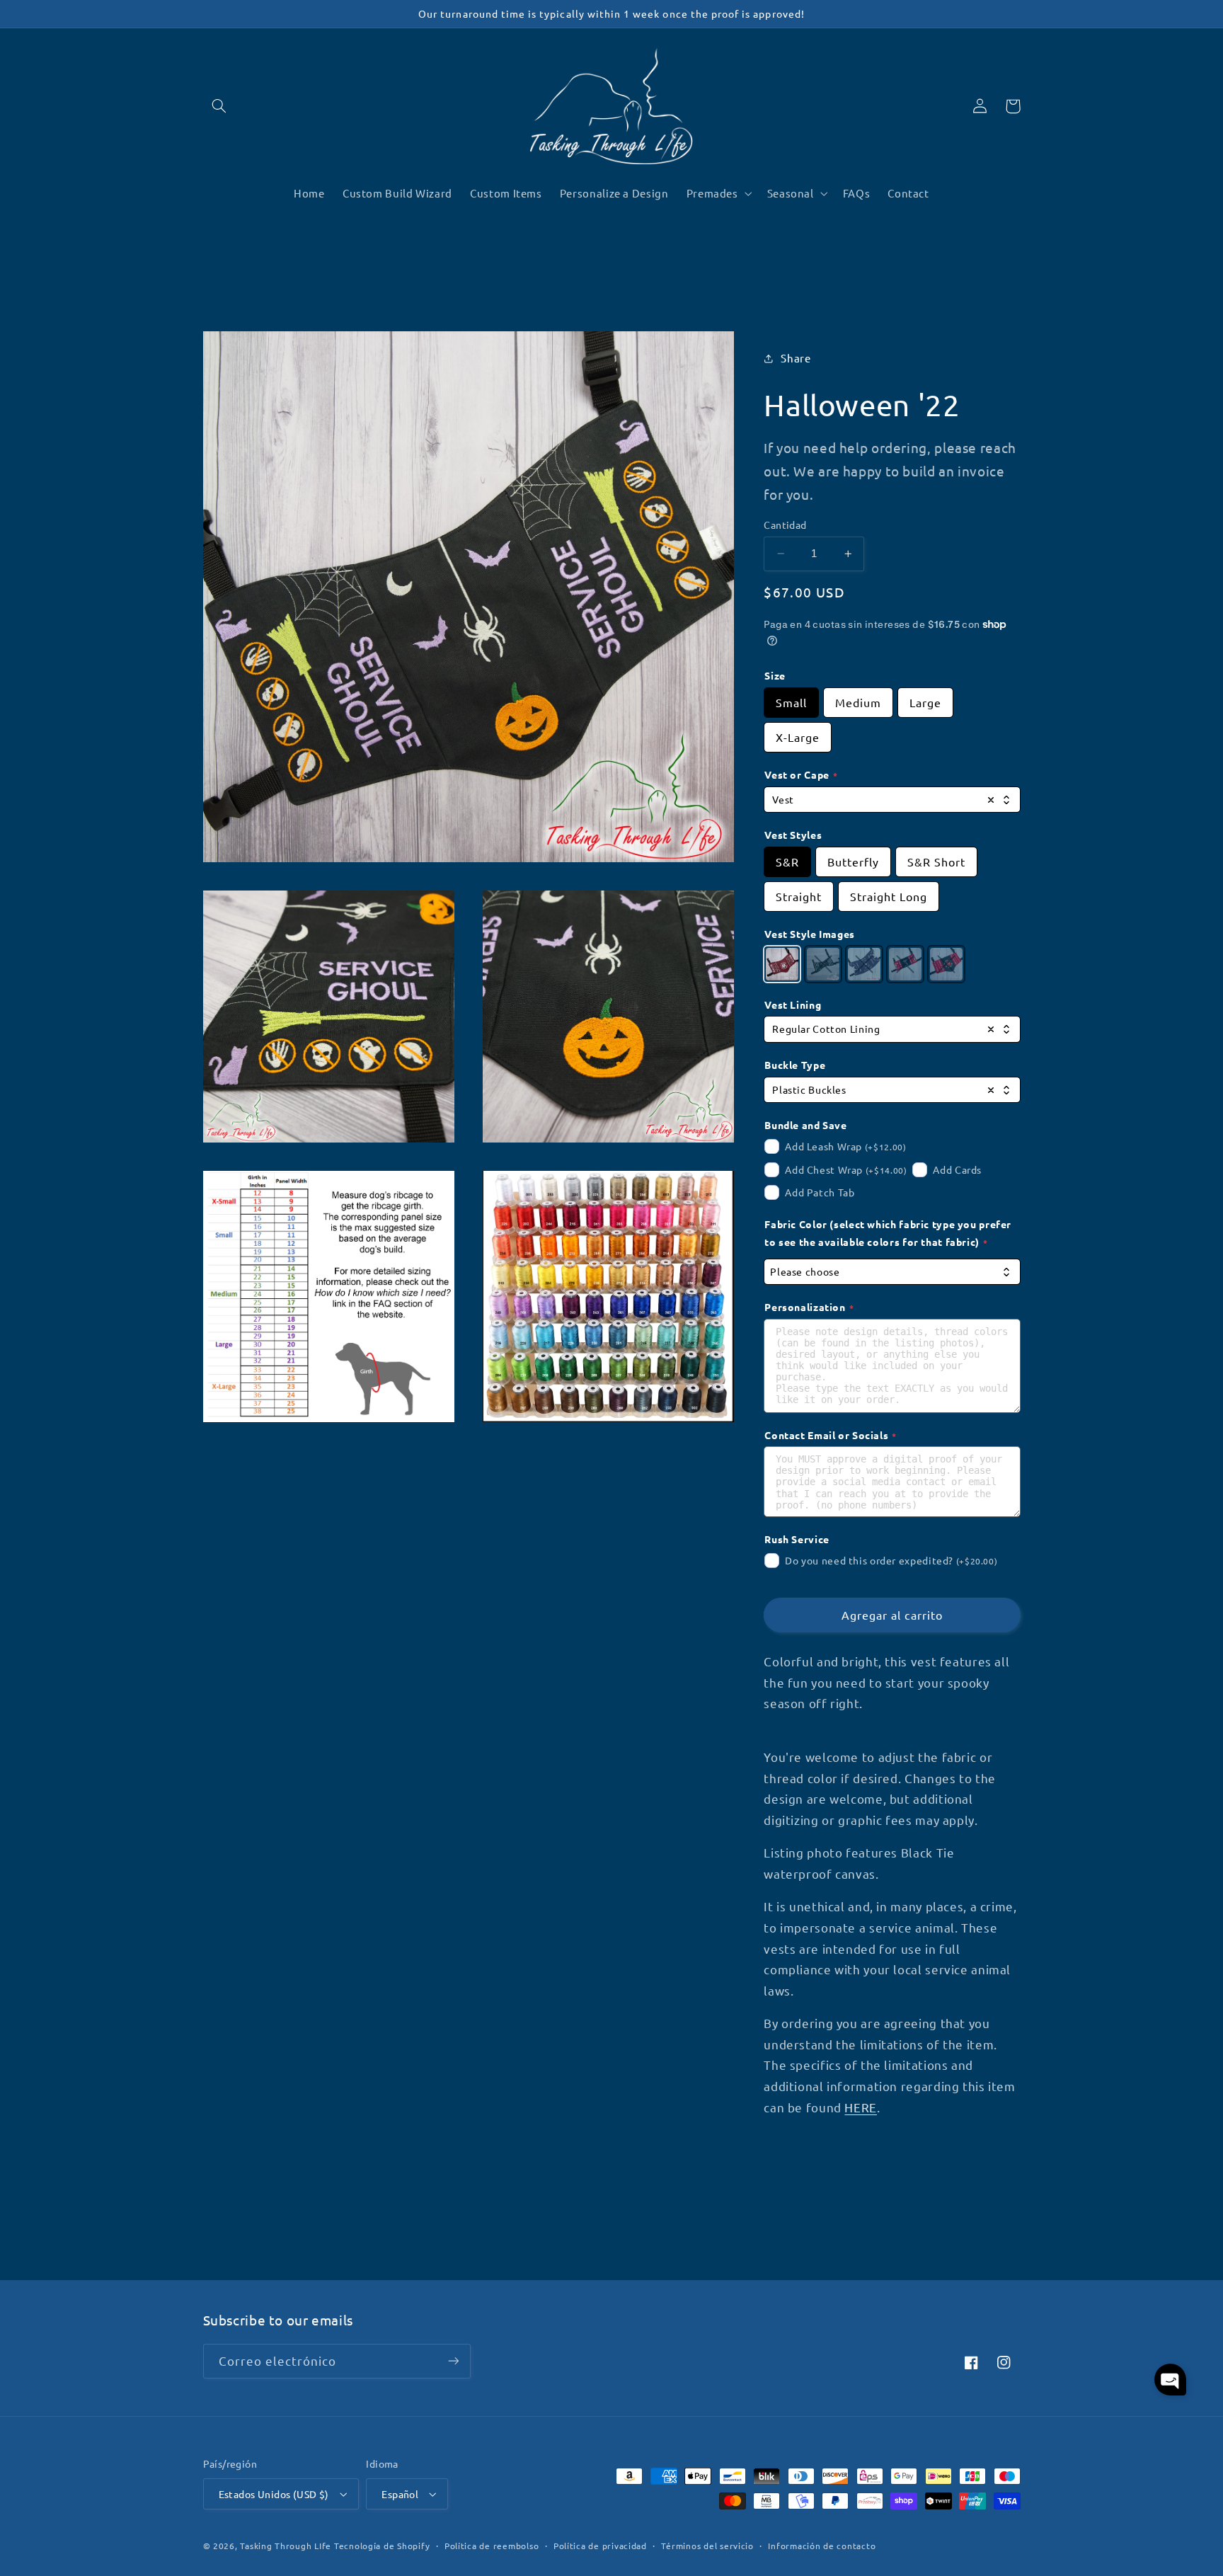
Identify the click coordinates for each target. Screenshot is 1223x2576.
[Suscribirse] (453, 2361)
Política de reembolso (492, 2546)
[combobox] (892, 800)
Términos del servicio (707, 2546)
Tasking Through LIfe (286, 2546)
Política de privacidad (600, 2546)
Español (400, 2494)
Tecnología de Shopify (382, 2546)
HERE (861, 2107)
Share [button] (796, 358)
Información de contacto (822, 2546)
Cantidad (785, 525)
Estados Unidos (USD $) (274, 2494)
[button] (219, 106)
